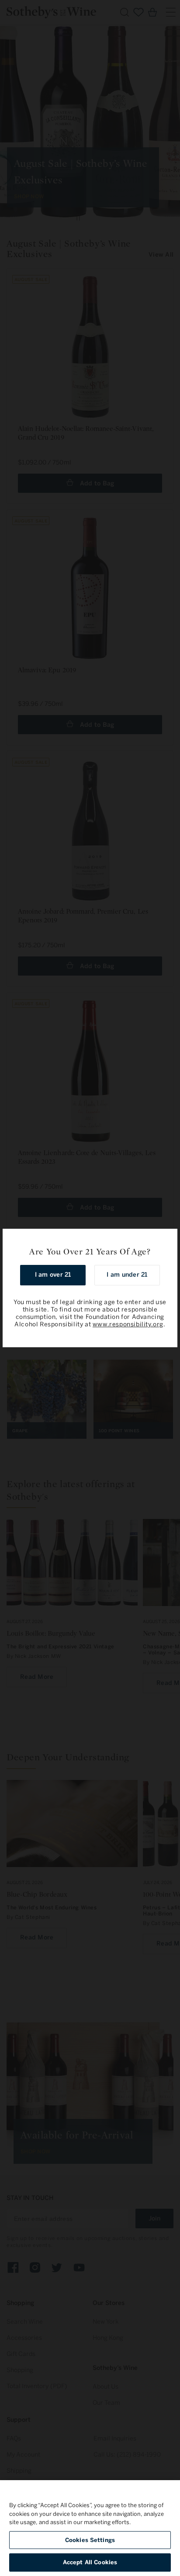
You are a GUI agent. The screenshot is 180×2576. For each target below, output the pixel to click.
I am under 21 (127, 1275)
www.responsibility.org (128, 1324)
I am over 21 (53, 1275)
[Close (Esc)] (168, 1238)
